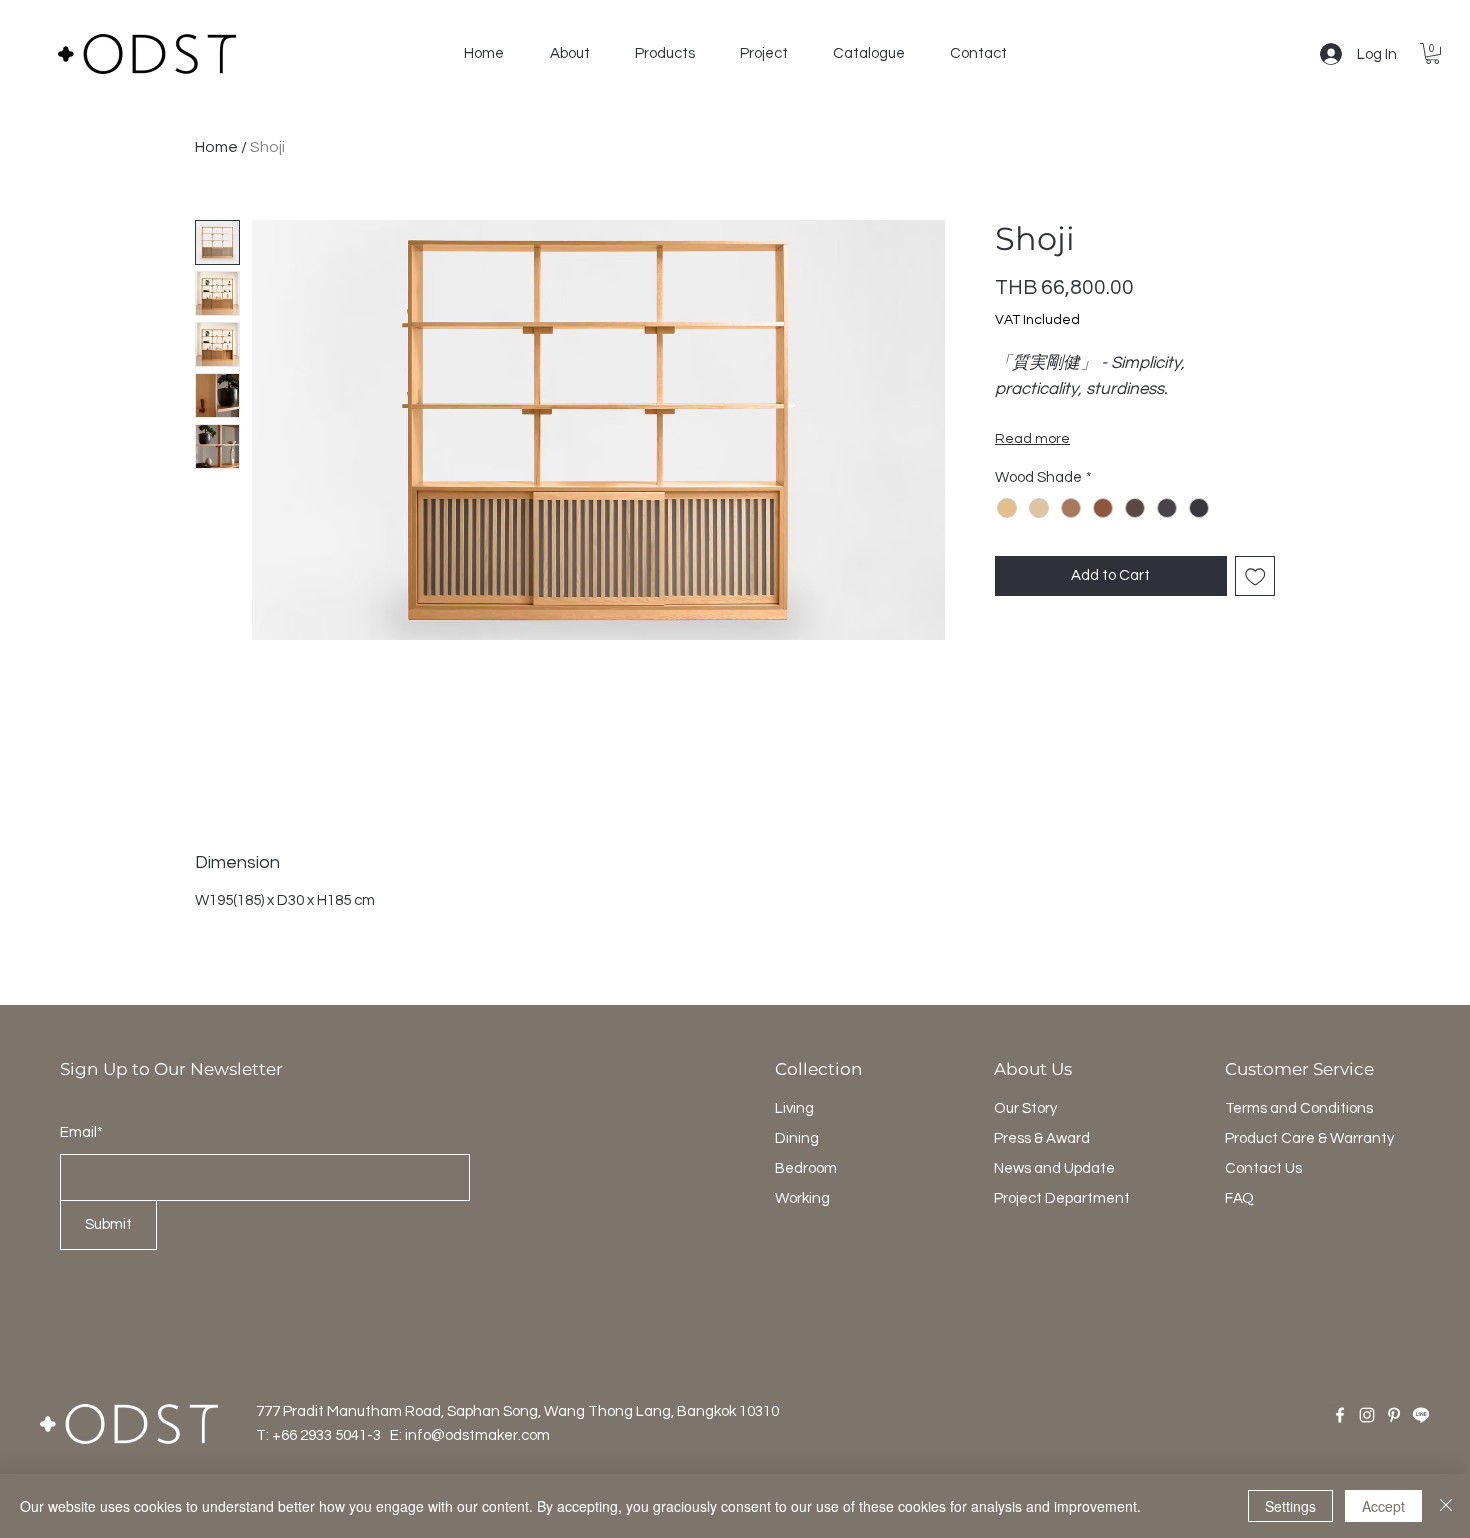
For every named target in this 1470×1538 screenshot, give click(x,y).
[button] (569, 54)
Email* (81, 1132)
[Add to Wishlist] (1255, 576)
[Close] (1446, 1506)
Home (216, 147)
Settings (1290, 1506)
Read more (1032, 439)
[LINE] (1421, 1415)
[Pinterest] (1394, 1415)
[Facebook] (1340, 1415)
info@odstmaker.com (477, 1435)
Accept (1383, 1506)
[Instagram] (1367, 1415)
